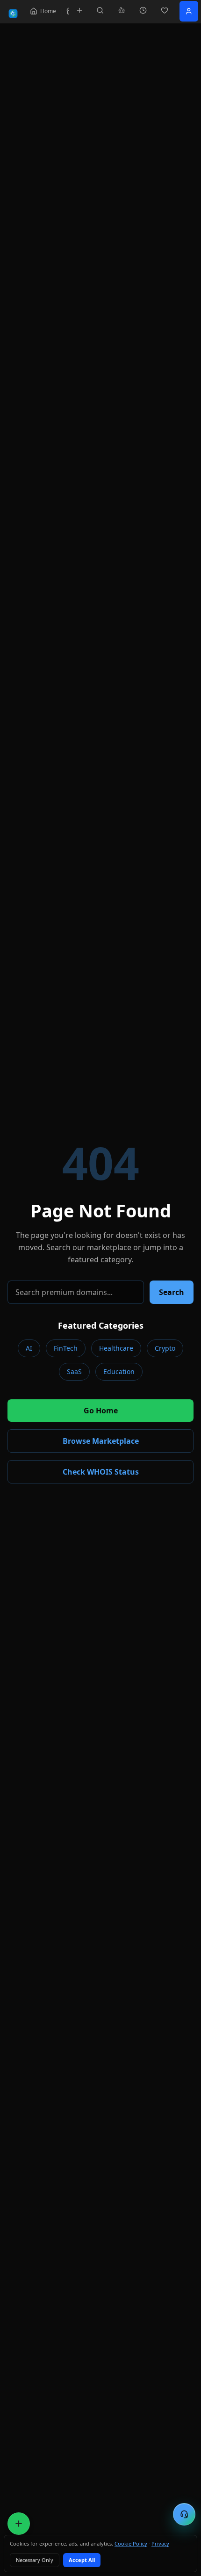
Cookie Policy (131, 2543)
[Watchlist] (165, 10)
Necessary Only (35, 2560)
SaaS (74, 1371)
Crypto (165, 1348)
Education (119, 1371)
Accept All (82, 2560)
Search (172, 1292)
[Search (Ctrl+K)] (100, 10)
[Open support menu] (184, 2514)
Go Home (101, 1411)
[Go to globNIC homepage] (13, 14)
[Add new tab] (79, 10)
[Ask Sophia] (122, 10)
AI (29, 1348)
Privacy (160, 2543)
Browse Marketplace (101, 1441)
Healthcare (116, 1348)
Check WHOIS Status (101, 1472)
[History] (143, 10)
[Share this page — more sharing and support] (19, 2524)
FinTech (66, 1348)
